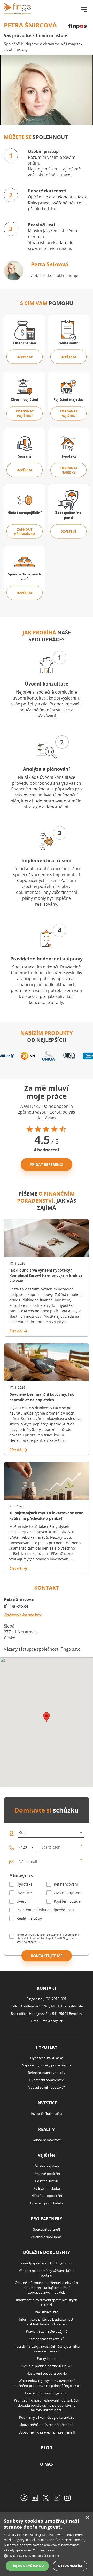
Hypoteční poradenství (47, 2080)
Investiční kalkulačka (47, 2114)
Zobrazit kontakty (22, 1615)
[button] (47, 2556)
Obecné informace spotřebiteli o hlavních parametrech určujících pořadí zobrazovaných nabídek (47, 2288)
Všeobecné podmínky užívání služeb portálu (47, 2273)
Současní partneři (47, 2229)
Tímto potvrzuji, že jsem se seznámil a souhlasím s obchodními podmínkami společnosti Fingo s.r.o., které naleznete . (48, 1938)
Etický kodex (47, 2359)
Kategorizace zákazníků (47, 2339)
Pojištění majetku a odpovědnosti (45, 1910)
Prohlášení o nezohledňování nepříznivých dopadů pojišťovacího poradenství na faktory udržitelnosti (47, 2405)
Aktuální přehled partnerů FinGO (47, 2366)
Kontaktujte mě (47, 1956)
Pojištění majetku (47, 2188)
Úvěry (21, 1901)
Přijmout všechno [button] (27, 2566)
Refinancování (66, 1884)
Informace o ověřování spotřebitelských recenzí (47, 2302)
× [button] (87, 2518)
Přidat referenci (47, 1164)
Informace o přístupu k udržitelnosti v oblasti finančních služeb (47, 2322)
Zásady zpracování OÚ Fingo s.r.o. (47, 2263)
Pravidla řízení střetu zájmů (47, 2331)
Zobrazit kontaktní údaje (55, 275)
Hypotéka (25, 1884)
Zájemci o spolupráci (47, 2237)
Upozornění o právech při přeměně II (47, 2432)
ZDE (39, 1942)
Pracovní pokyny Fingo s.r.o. (47, 2393)
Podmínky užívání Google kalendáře (47, 2417)
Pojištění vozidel (68, 1901)
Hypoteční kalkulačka (47, 2058)
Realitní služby (29, 1918)
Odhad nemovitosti (47, 2140)
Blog (47, 2448)
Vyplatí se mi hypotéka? (47, 2087)
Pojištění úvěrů (47, 2181)
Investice (24, 1893)
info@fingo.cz (52, 2021)
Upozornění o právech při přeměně (47, 2425)
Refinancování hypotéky (47, 2073)
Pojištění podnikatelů (47, 2203)
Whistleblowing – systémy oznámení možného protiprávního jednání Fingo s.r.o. (47, 2383)
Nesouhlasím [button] (70, 2566)
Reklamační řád (47, 2312)
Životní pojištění (68, 1893)
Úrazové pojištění (47, 2174)
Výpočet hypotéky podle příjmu (47, 2065)
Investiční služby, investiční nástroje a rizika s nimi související (47, 2349)
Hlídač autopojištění (47, 2196)
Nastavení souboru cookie (47, 2373)
